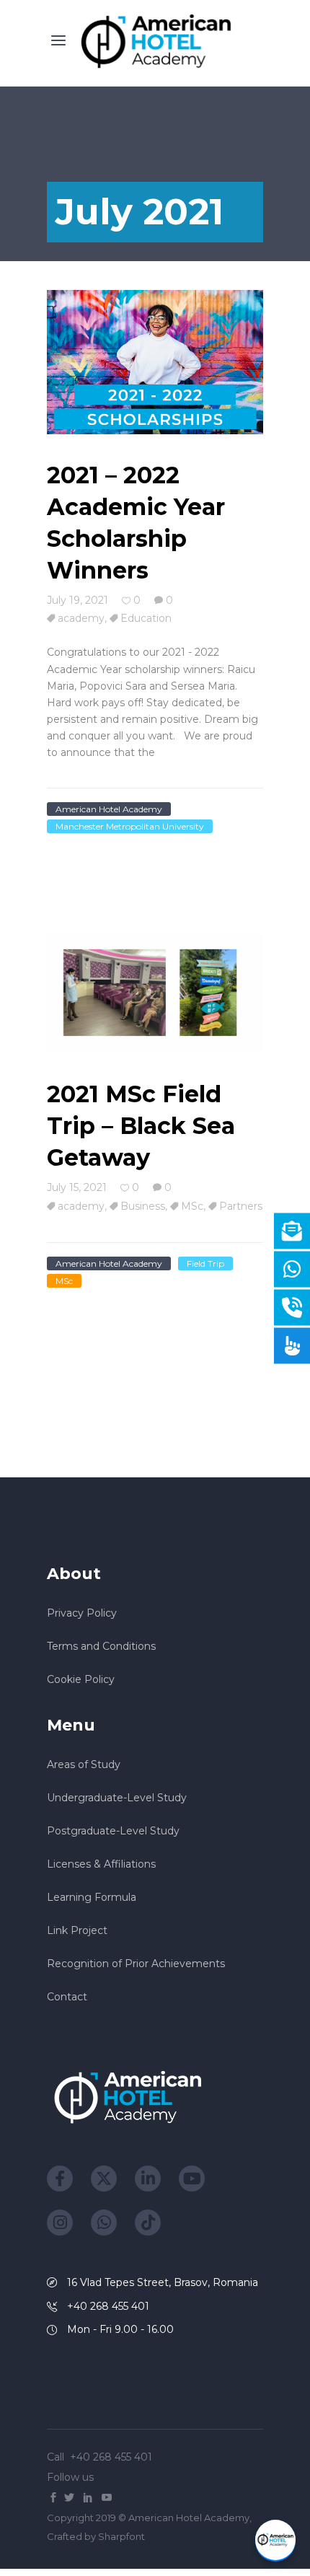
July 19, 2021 (77, 600)
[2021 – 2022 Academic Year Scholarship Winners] (155, 363)
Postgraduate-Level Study (113, 1831)
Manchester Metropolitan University (130, 826)
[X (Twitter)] (104, 2179)
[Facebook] (60, 2179)
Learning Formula (92, 1897)
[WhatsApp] (104, 2223)
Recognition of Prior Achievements (136, 1964)
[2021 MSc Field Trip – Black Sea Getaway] (155, 994)
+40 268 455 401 (112, 2457)
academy (81, 618)
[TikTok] (148, 2223)
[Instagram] (60, 2223)
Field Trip (205, 1263)
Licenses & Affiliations (101, 1864)
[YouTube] (192, 2179)
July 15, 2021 (77, 1187)
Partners (241, 1206)
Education (146, 618)
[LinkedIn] (148, 2179)
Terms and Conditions (101, 1646)
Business (143, 1206)
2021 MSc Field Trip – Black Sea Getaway (141, 1126)
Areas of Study (84, 1764)
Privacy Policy (82, 1613)
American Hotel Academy (109, 809)
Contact (67, 1997)
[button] (275, 2541)
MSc (192, 1206)
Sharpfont (121, 2536)
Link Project (77, 1930)
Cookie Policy (81, 1679)
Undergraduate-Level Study (117, 1798)
